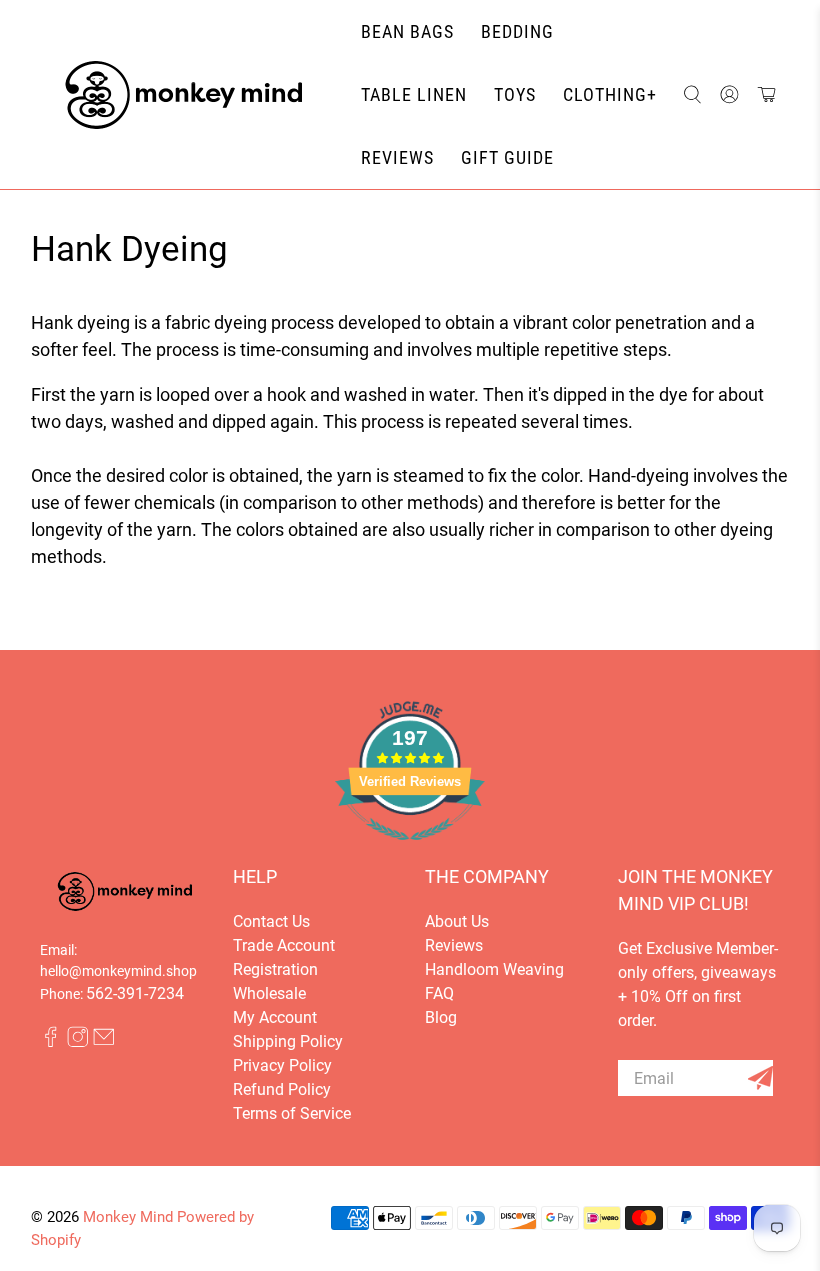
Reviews (454, 945)
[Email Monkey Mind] (104, 1042)
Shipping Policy (288, 1041)
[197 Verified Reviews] (410, 850)
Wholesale (269, 993)
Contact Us (271, 921)
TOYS (515, 94)
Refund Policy (282, 1089)
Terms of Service (292, 1113)
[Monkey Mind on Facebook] (51, 1042)
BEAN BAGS (407, 31)
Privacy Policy (282, 1065)
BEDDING (517, 31)
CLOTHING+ (610, 94)
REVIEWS (397, 157)
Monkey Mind (128, 1217)
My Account (275, 1017)
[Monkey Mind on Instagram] (78, 1042)
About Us (457, 921)
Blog (441, 1017)
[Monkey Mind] (184, 95)
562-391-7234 (135, 993)
